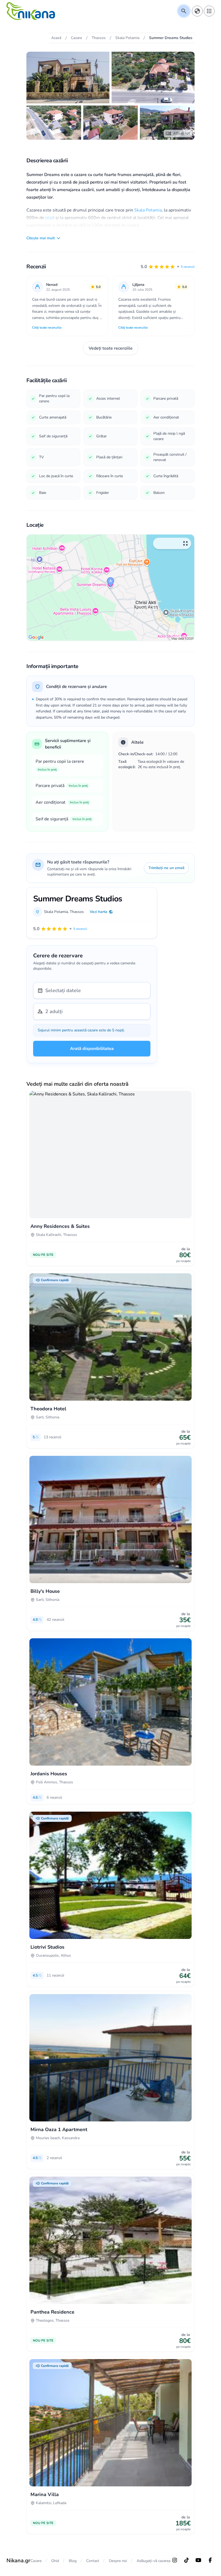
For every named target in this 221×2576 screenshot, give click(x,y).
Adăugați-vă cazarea (153, 2561)
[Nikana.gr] (31, 11)
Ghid (55, 2561)
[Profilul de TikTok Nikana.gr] (187, 2560)
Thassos (77, 912)
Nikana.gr (18, 2561)
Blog (73, 2561)
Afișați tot (182, 133)
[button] (168, 267)
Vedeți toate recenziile (111, 348)
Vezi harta (99, 912)
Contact (93, 2561)
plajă (50, 218)
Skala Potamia (148, 210)
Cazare (36, 2561)
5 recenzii (188, 267)
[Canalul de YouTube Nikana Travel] (198, 2560)
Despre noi (118, 2561)
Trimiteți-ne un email (166, 868)
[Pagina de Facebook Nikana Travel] (210, 2560)
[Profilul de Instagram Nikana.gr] (175, 2560)
